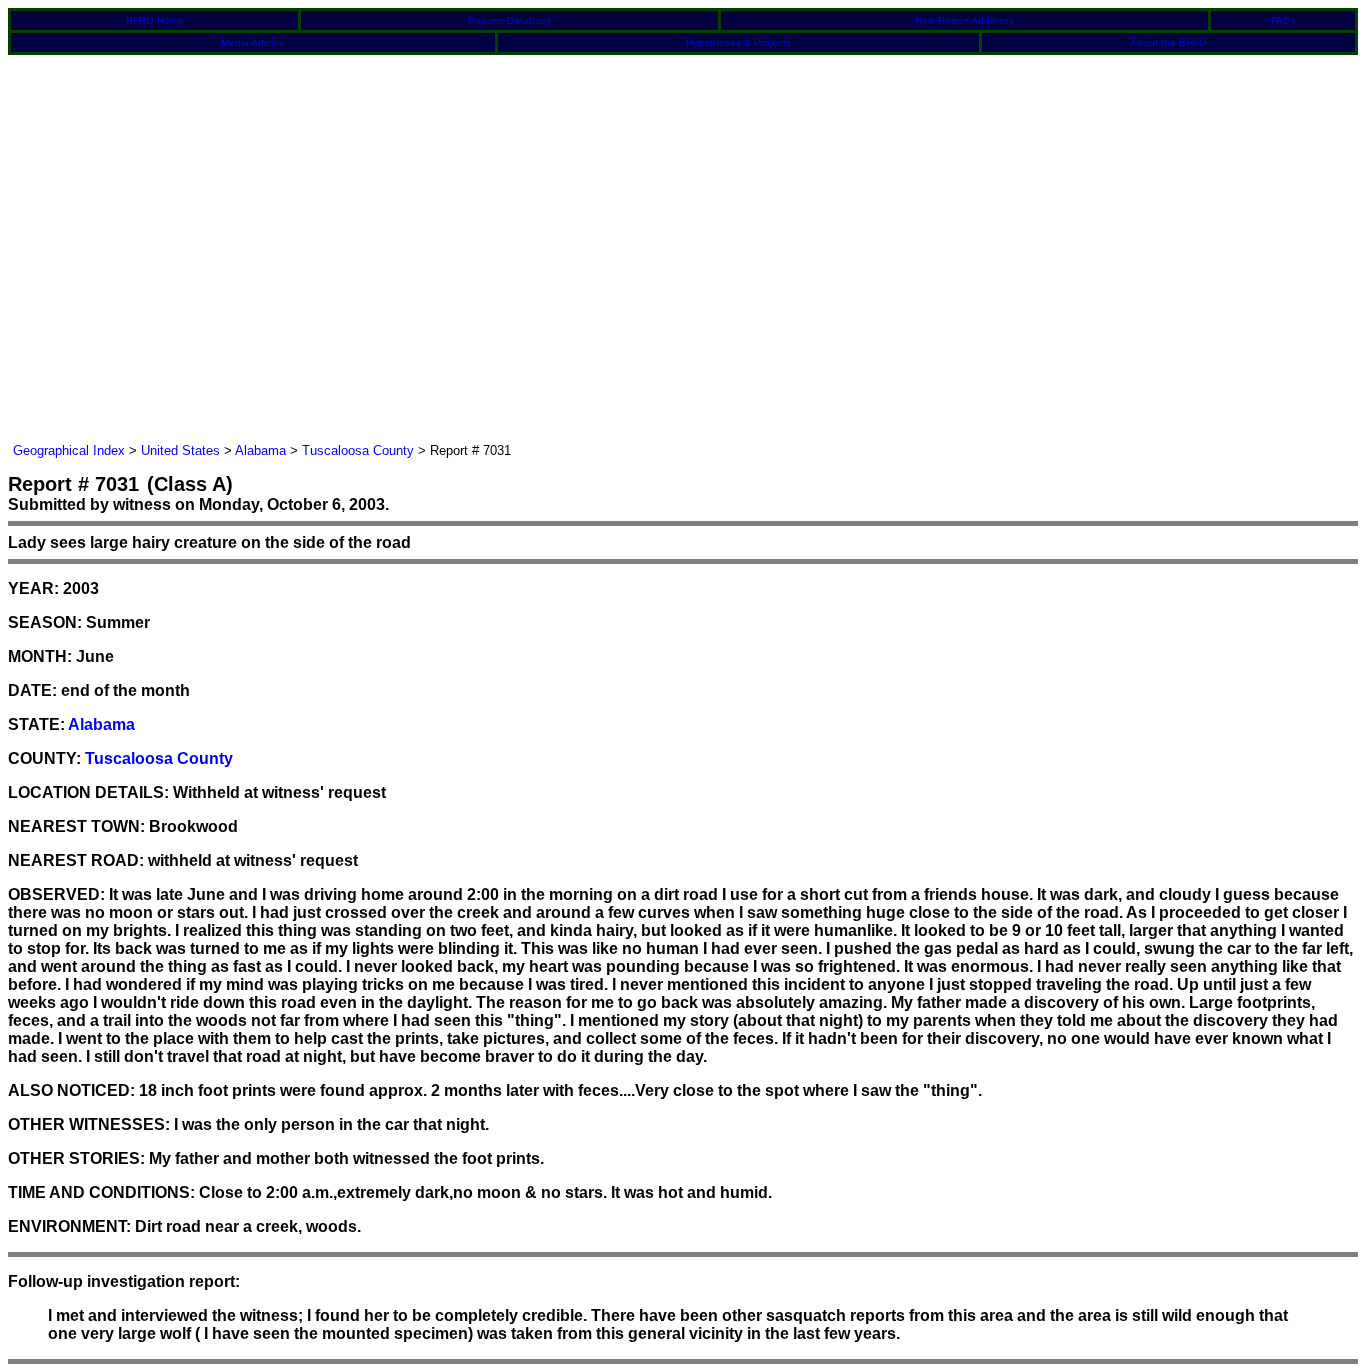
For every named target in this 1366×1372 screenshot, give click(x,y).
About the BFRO (1168, 42)
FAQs (1283, 20)
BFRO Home (155, 20)
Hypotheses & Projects (738, 42)
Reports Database (510, 20)
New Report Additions (964, 20)
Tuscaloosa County (358, 450)
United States (180, 450)
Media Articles (252, 42)
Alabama (260, 450)
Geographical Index (69, 450)
